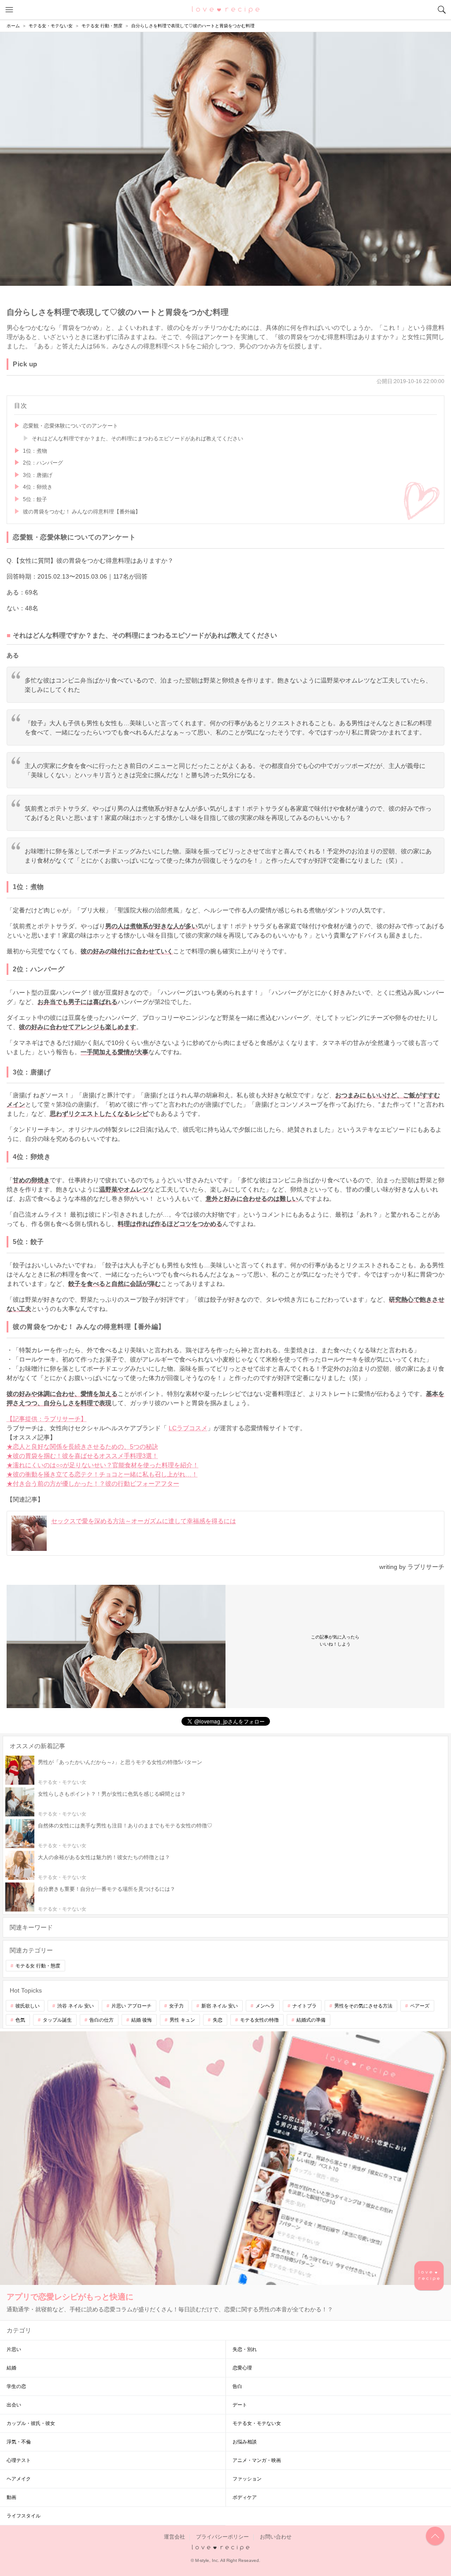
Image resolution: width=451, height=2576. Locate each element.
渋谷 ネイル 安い (76, 2006)
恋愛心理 (242, 2368)
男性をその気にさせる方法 (363, 2006)
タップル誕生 (57, 2020)
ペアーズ (420, 2006)
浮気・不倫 (19, 2442)
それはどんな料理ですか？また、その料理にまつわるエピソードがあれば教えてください (137, 439)
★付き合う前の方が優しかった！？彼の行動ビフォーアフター (93, 1484)
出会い (14, 2405)
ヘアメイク (19, 2479)
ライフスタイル (24, 2516)
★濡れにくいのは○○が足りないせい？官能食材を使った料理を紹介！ (103, 1465)
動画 (11, 2497)
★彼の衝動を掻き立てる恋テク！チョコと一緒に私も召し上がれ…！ (102, 1474)
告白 (237, 2386)
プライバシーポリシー (222, 2537)
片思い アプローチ (131, 2006)
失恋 (218, 2020)
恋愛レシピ (226, 9)
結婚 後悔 (142, 2020)
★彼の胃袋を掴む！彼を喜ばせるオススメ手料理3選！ (82, 1456)
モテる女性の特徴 (259, 2020)
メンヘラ (265, 2006)
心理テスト (19, 2460)
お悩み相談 (245, 2442)
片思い (14, 2349)
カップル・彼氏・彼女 (31, 2423)
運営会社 (174, 2537)
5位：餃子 (35, 499)
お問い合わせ (276, 2537)
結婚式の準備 (311, 2020)
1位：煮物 (35, 451)
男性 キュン (182, 2020)
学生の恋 (16, 2386)
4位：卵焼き (38, 487)
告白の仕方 (102, 2020)
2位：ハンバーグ (43, 463)
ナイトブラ (305, 2006)
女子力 (176, 2006)
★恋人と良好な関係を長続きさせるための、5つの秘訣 (82, 1447)
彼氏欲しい (28, 2006)
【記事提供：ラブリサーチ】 (47, 1419)
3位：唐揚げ (38, 475)
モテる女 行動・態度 (38, 1966)
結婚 (11, 2368)
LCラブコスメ (188, 1428)
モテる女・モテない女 (257, 2423)
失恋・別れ (245, 2349)
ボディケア (245, 2497)
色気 (20, 2020)
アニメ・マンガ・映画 (257, 2460)
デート (240, 2405)
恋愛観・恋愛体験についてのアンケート (70, 426)
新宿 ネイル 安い (220, 2006)
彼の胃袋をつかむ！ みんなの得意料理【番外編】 (82, 512)
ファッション (247, 2479)
